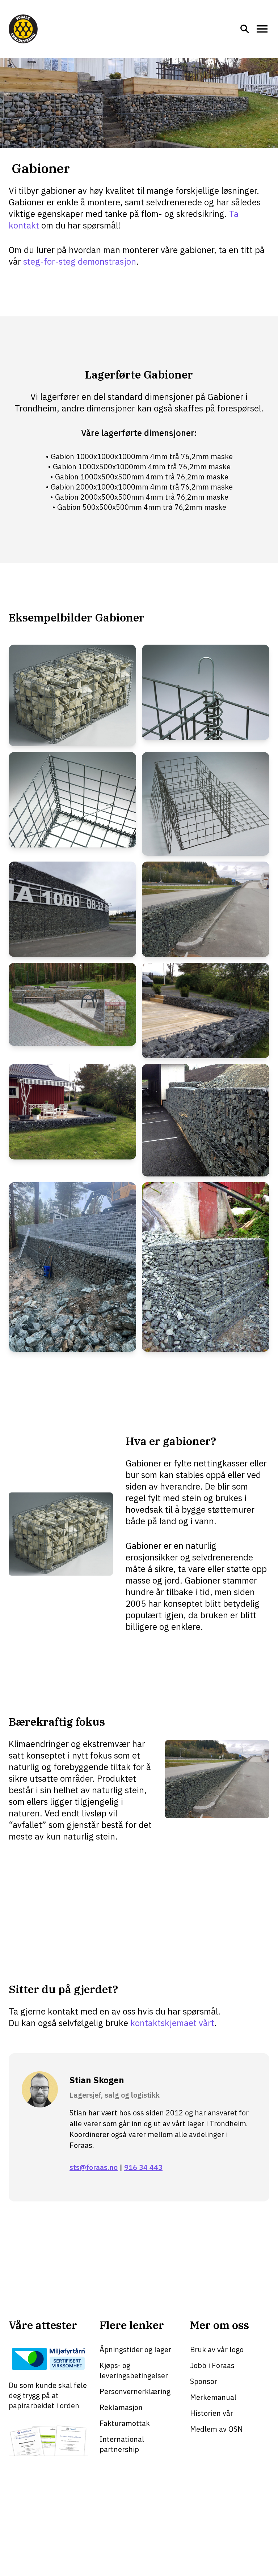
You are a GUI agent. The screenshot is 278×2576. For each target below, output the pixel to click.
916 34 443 (143, 2167)
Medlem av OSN (216, 2429)
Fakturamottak (125, 2423)
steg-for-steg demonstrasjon (80, 261)
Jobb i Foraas (212, 2365)
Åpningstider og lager (135, 2349)
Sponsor (204, 2381)
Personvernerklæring (135, 2391)
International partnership (122, 2444)
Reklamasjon (121, 2407)
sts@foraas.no (94, 2167)
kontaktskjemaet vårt (172, 2023)
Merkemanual (213, 2397)
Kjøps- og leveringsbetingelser (134, 2370)
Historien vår (212, 2413)
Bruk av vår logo (217, 2349)
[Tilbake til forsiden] (23, 29)
